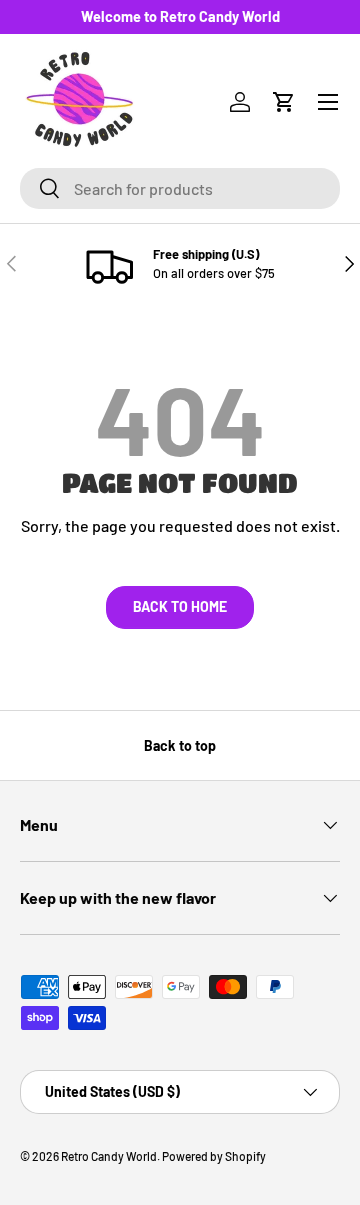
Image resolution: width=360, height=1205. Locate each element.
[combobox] (180, 188)
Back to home (180, 606)
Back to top (180, 745)
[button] (284, 102)
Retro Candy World (109, 1156)
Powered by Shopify (214, 1156)
